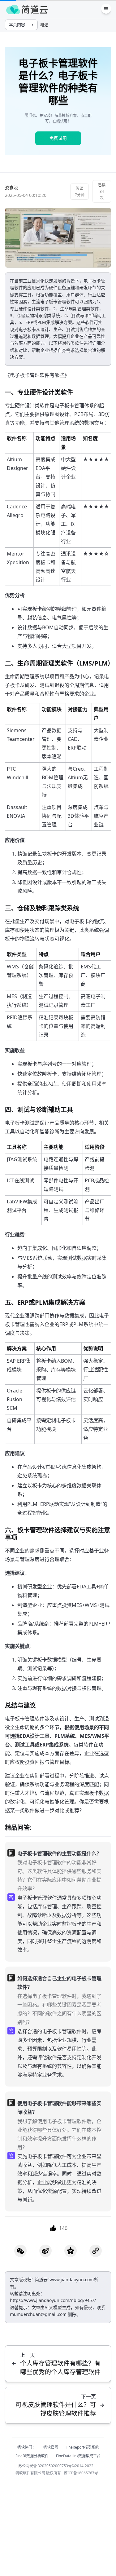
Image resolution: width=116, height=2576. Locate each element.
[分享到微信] (20, 2251)
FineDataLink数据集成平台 (78, 2456)
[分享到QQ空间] (71, 2251)
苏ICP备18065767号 (81, 2473)
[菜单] (106, 9)
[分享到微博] (45, 2251)
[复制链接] (96, 2251)
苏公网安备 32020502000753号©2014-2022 (56, 2466)
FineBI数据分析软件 (32, 2456)
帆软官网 (51, 2447)
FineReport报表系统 (82, 2447)
